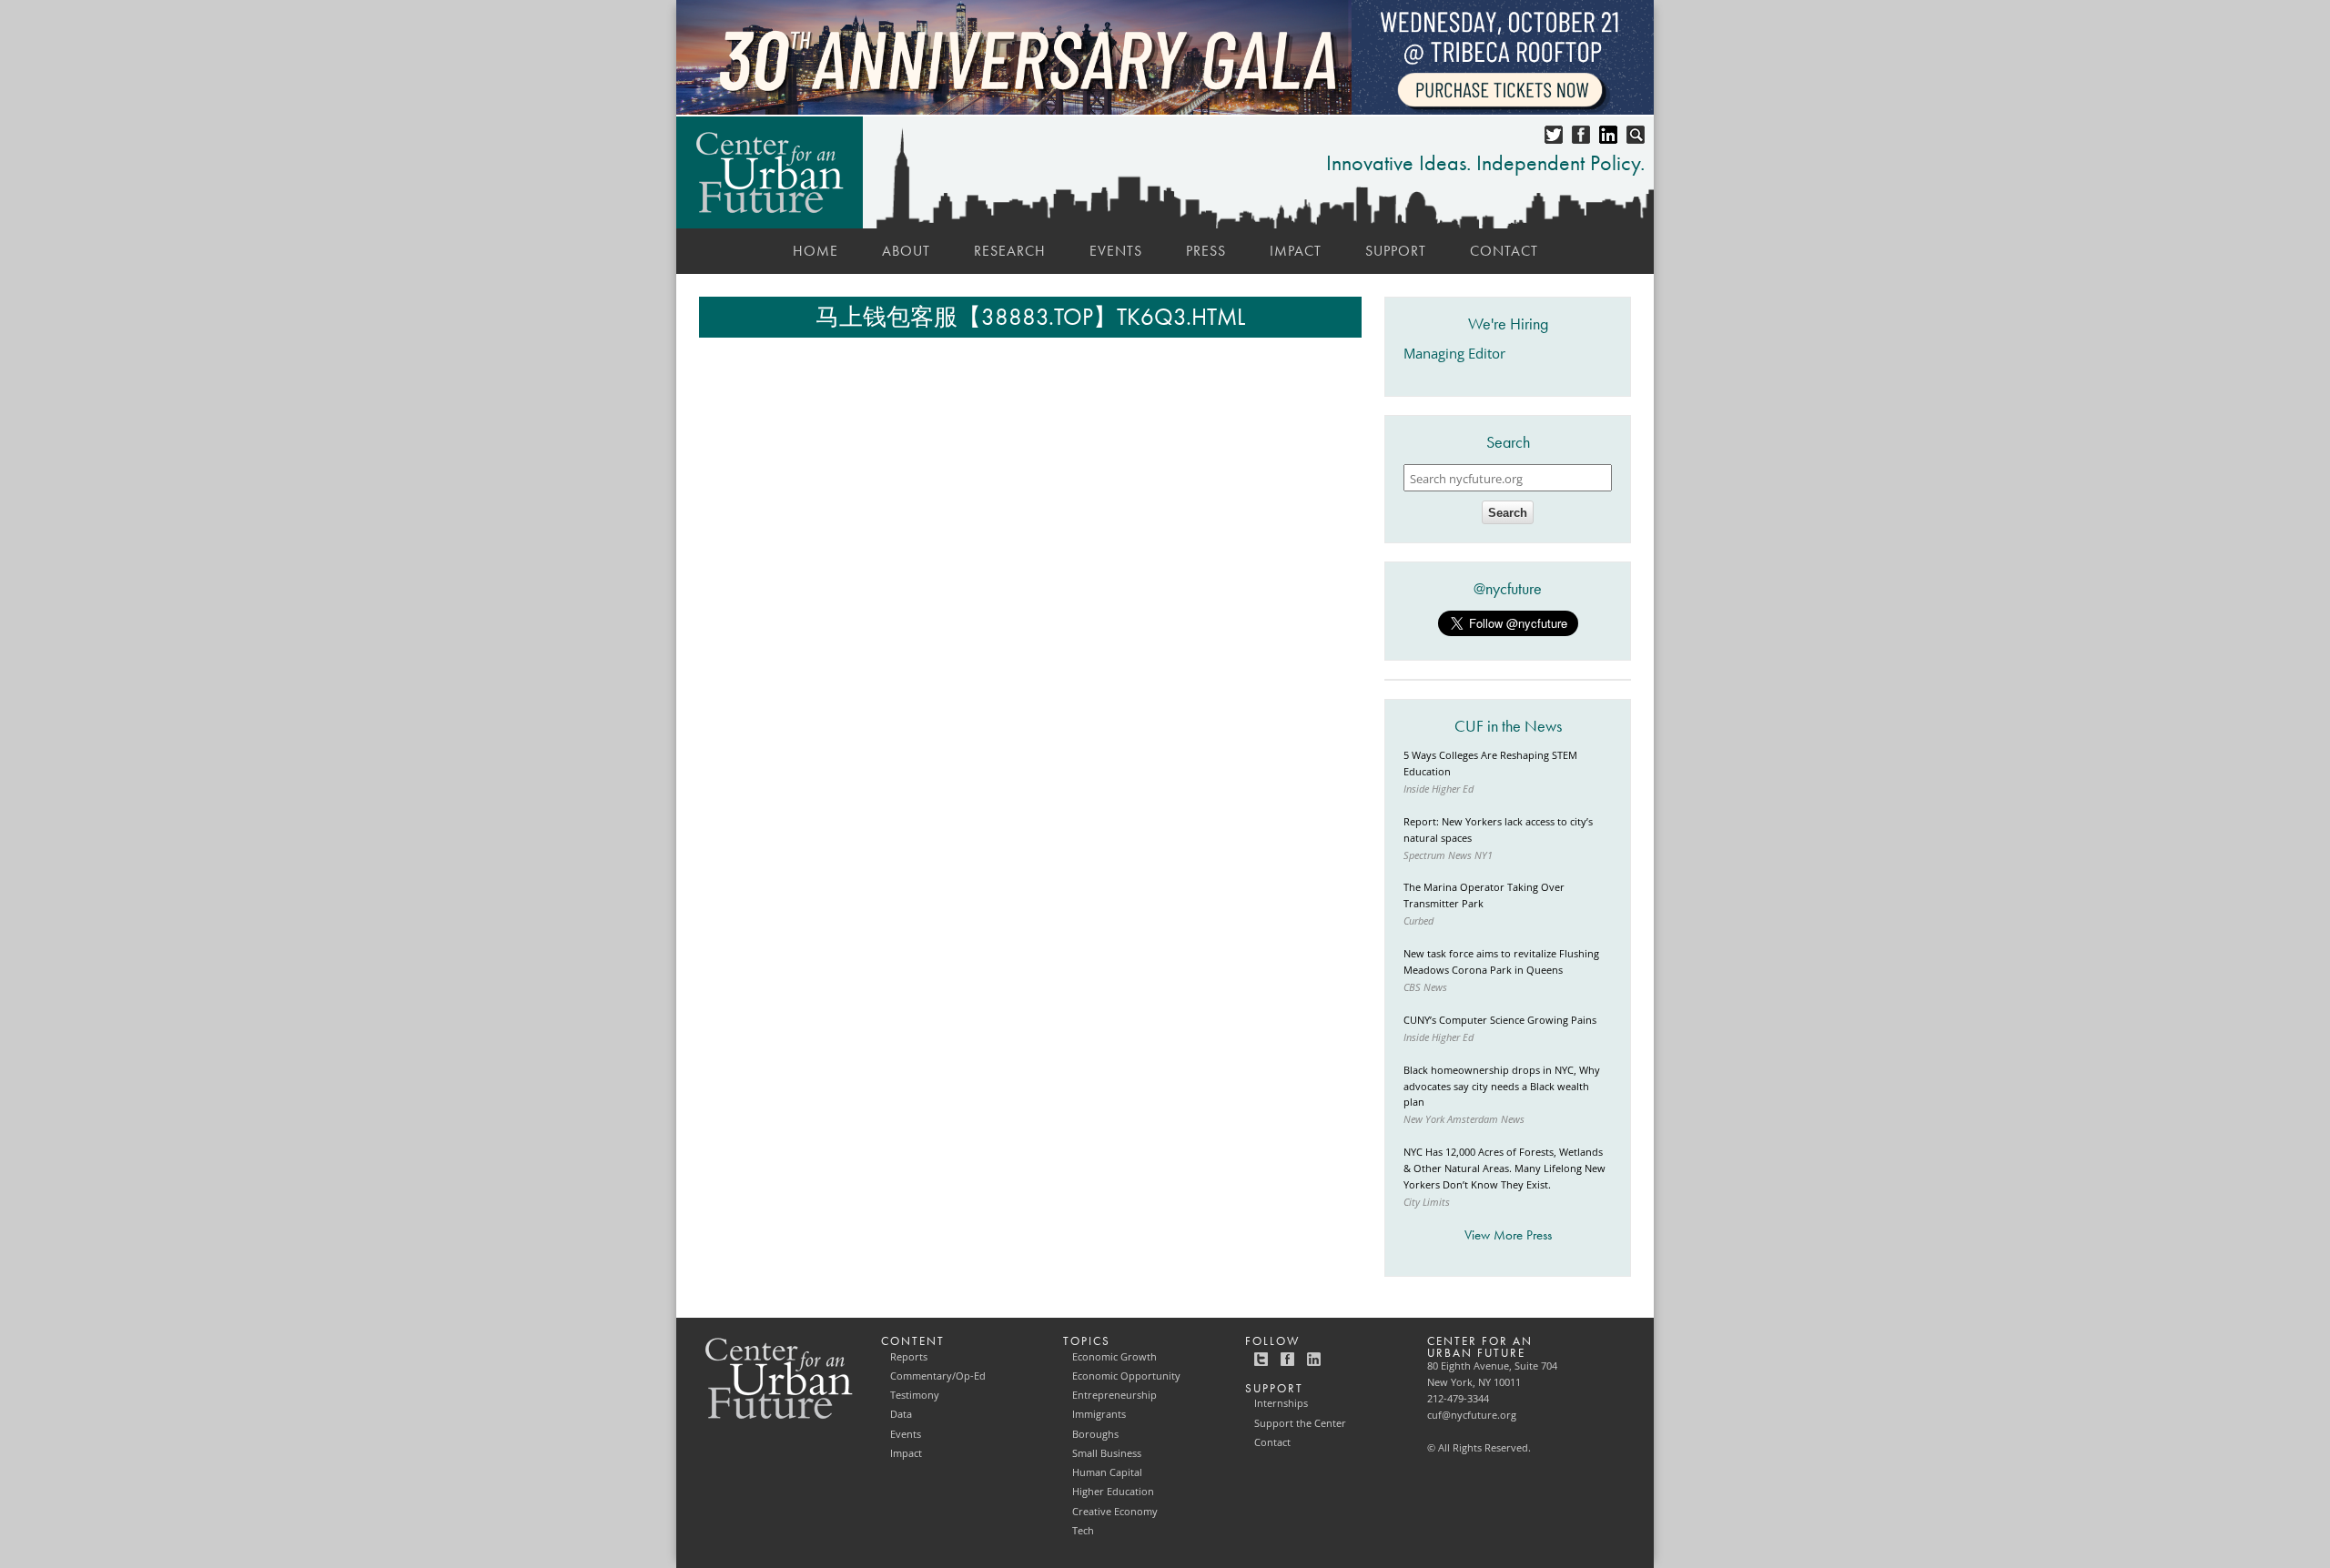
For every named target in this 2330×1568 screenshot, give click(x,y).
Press (1206, 251)
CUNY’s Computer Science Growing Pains (1500, 1020)
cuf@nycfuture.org (1472, 1415)
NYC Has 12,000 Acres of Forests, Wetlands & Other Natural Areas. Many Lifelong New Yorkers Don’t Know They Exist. (1504, 1168)
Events (1116, 251)
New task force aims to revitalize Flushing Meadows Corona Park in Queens (1501, 962)
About (906, 251)
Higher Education (1113, 1492)
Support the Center (1300, 1423)
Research (1010, 251)
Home (815, 251)
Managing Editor (1454, 354)
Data (901, 1414)
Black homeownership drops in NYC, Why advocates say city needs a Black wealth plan (1502, 1087)
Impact (1296, 251)
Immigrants (1099, 1414)
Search (1508, 513)
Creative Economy (1115, 1512)
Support (1396, 251)
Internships (1281, 1403)
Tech (1083, 1531)
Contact (1504, 251)
